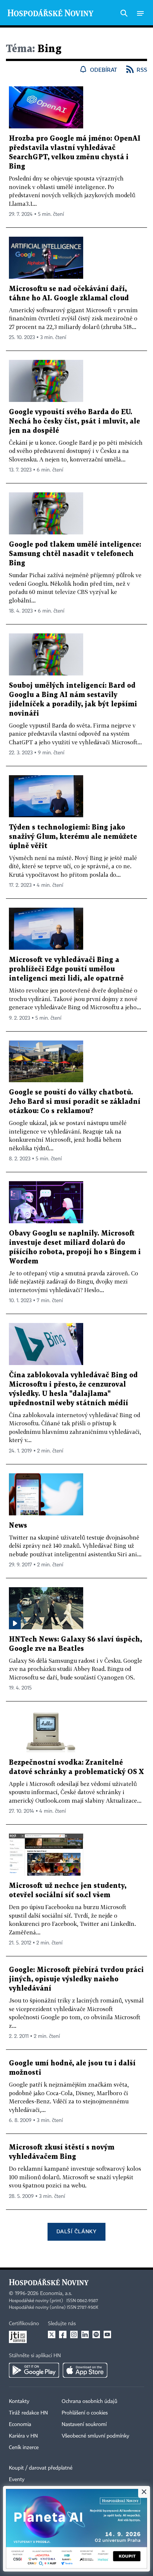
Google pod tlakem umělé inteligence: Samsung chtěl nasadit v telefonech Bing (75, 554)
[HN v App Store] (85, 2370)
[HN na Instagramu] (74, 2334)
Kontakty (19, 2401)
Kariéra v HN (23, 2436)
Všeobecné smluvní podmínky (95, 2436)
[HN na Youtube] (107, 2334)
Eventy (17, 2480)
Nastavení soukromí (84, 2425)
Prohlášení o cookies (85, 2413)
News (18, 1526)
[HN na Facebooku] (63, 2334)
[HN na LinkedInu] (85, 2334)
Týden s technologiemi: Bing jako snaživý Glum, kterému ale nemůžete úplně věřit (73, 837)
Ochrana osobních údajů (89, 2401)
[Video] (15, 1623)
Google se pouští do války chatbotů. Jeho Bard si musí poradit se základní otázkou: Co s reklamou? (75, 1102)
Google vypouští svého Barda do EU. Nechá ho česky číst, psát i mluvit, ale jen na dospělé (74, 421)
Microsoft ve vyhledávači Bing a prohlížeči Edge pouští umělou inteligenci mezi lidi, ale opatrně (66, 969)
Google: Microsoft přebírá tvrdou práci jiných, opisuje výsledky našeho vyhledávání (76, 1979)
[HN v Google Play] (34, 2370)
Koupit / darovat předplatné (41, 2468)
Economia (20, 2425)
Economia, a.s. (56, 2294)
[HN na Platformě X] (52, 2334)
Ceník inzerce (24, 2448)
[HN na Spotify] (96, 2334)
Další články (76, 2231)
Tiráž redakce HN (28, 2413)
